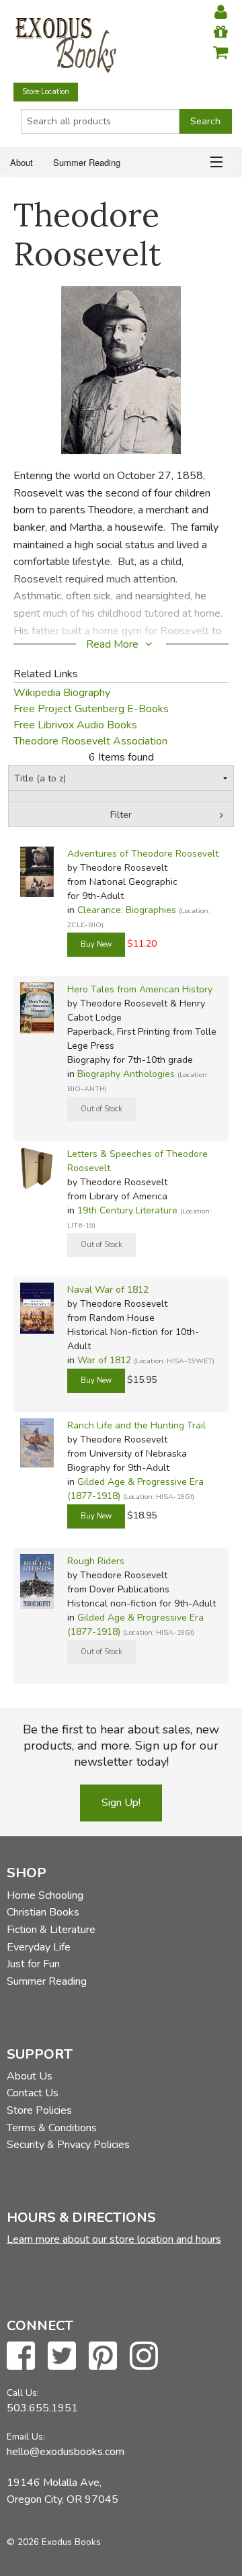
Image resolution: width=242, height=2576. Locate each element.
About (22, 162)
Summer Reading (87, 162)
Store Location (46, 92)
